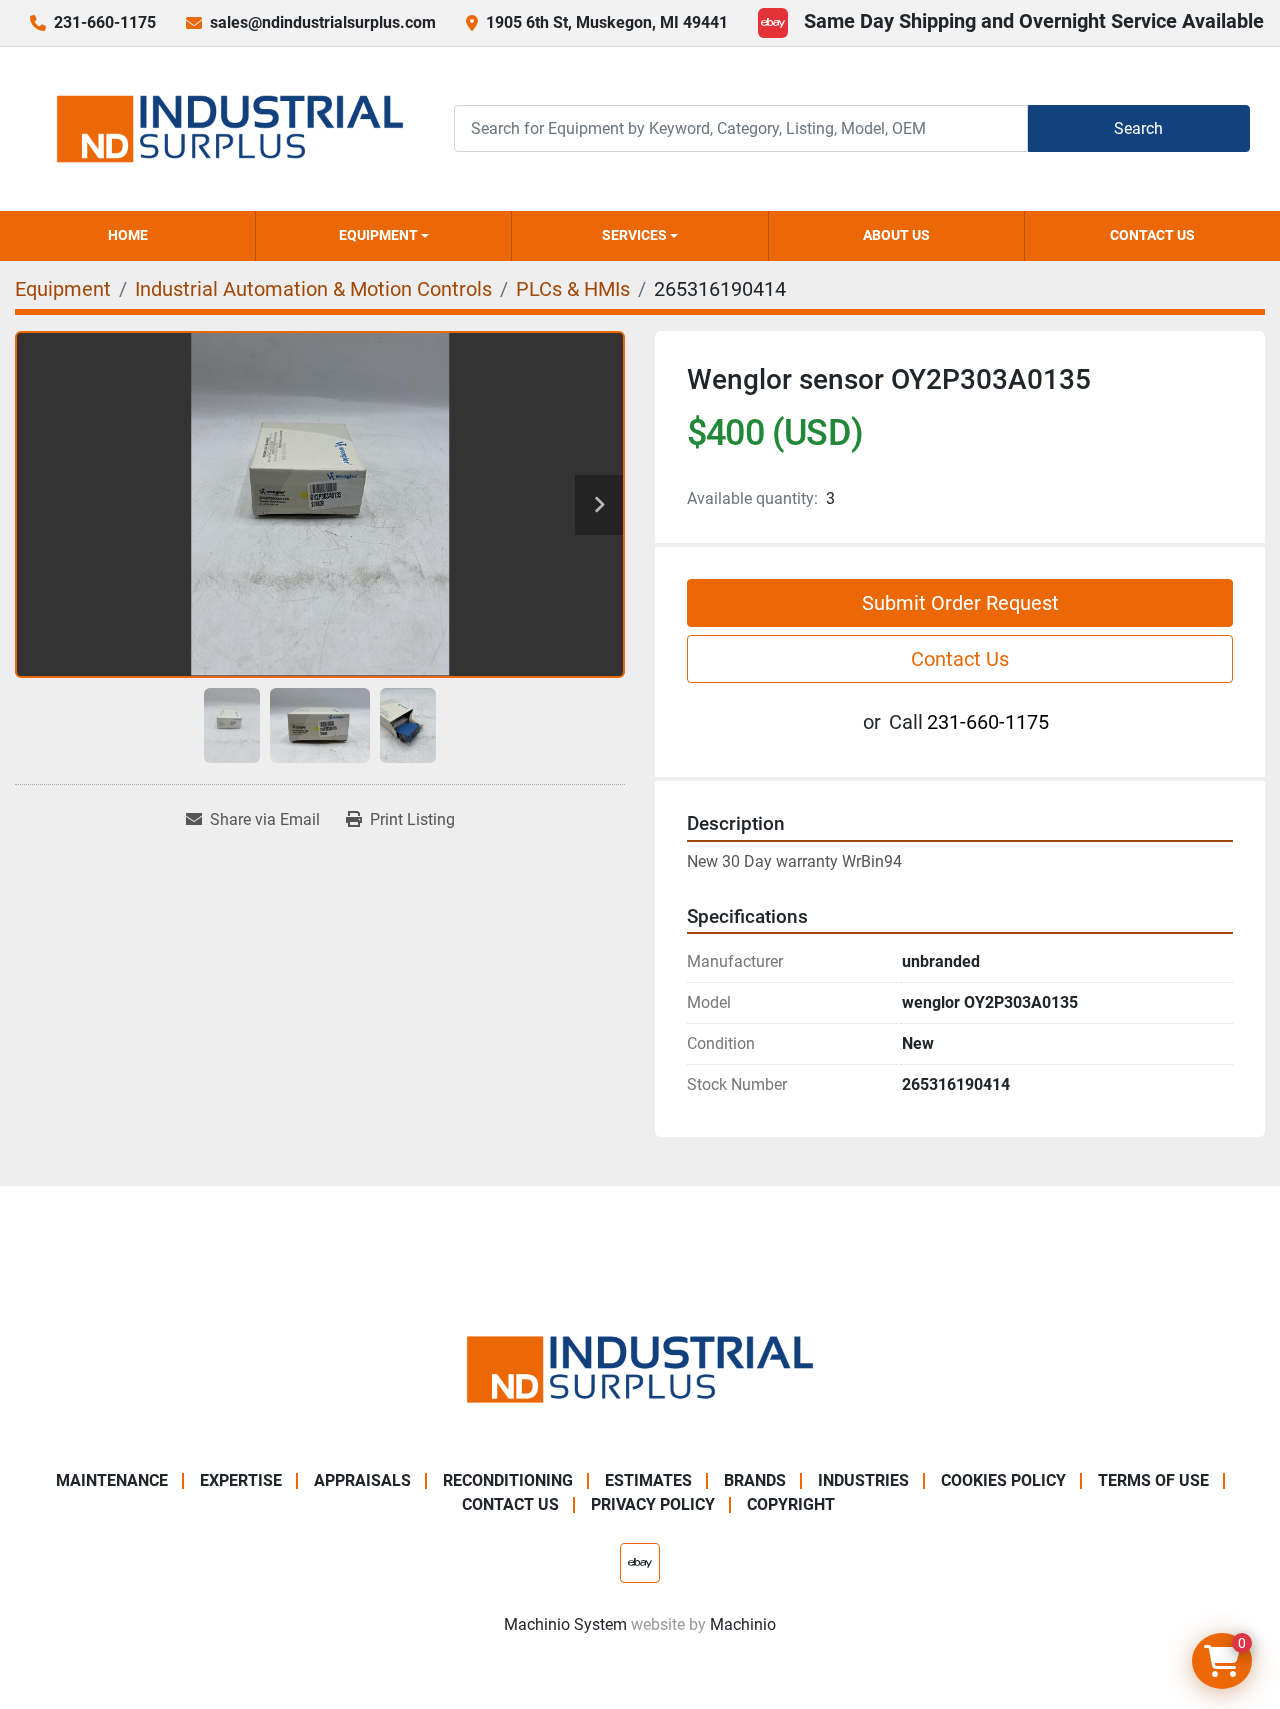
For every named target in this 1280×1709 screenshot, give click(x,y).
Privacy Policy (653, 1504)
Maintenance (112, 1480)
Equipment (378, 235)
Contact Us (1152, 235)
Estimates (648, 1480)
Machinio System (565, 1624)
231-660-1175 (105, 22)
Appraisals (362, 1480)
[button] (383, 236)
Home (128, 235)
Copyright (791, 1504)
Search (1138, 128)
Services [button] (634, 235)
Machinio (743, 1624)
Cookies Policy (1003, 1480)
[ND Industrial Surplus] (640, 1367)
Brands (755, 1480)
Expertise (241, 1480)
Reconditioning (508, 1480)
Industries (863, 1480)
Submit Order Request (960, 603)
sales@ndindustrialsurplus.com (323, 22)
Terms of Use (1153, 1480)
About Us (896, 235)
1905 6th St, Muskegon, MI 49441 (607, 22)
